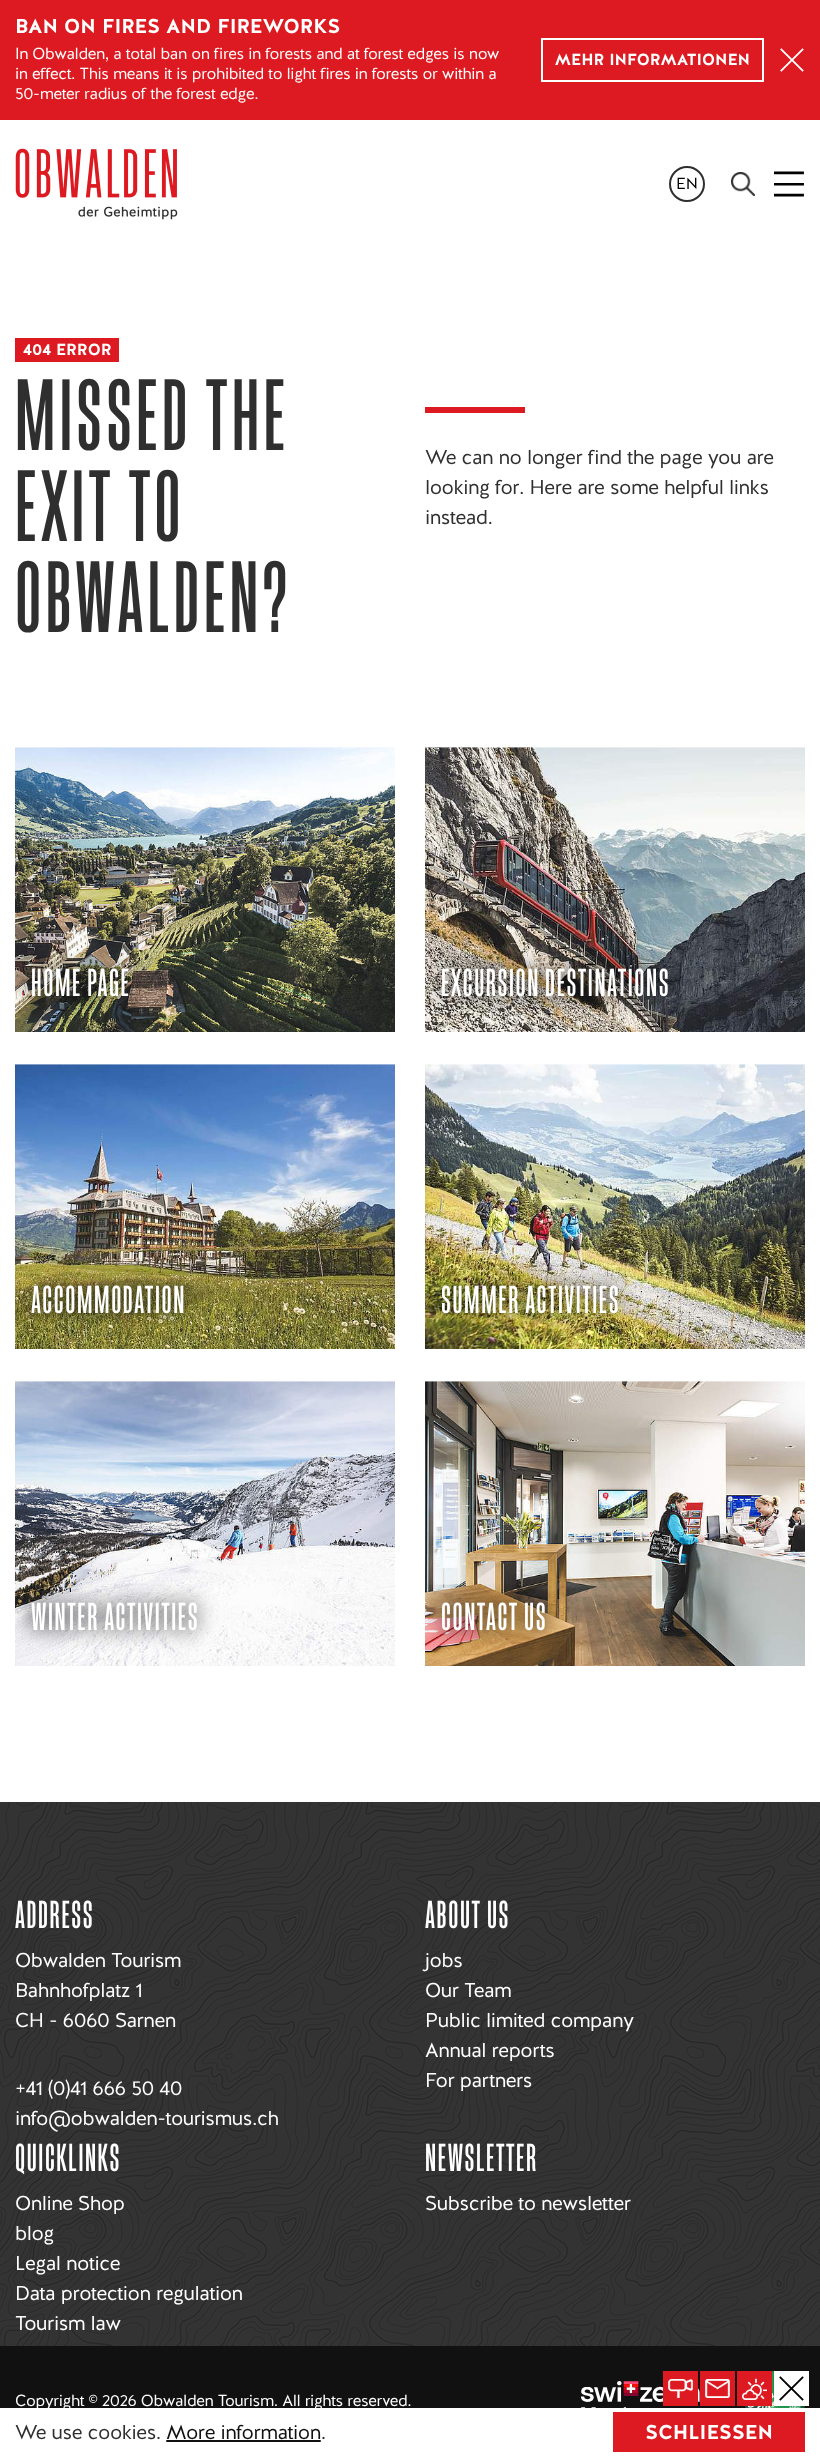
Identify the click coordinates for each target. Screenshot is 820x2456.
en (687, 183)
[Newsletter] (717, 2388)
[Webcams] (680, 2388)
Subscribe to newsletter (527, 2203)
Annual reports (489, 2050)
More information (243, 2432)
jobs (443, 1960)
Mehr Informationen (652, 59)
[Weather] (754, 2388)
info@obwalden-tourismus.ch (146, 2118)
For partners (478, 2080)
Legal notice (67, 2263)
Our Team (468, 1990)
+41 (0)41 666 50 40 (98, 2088)
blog (34, 2233)
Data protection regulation (129, 2293)
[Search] (743, 184)
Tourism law (68, 2323)
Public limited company (529, 2020)
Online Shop (69, 2203)
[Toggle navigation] (790, 184)
